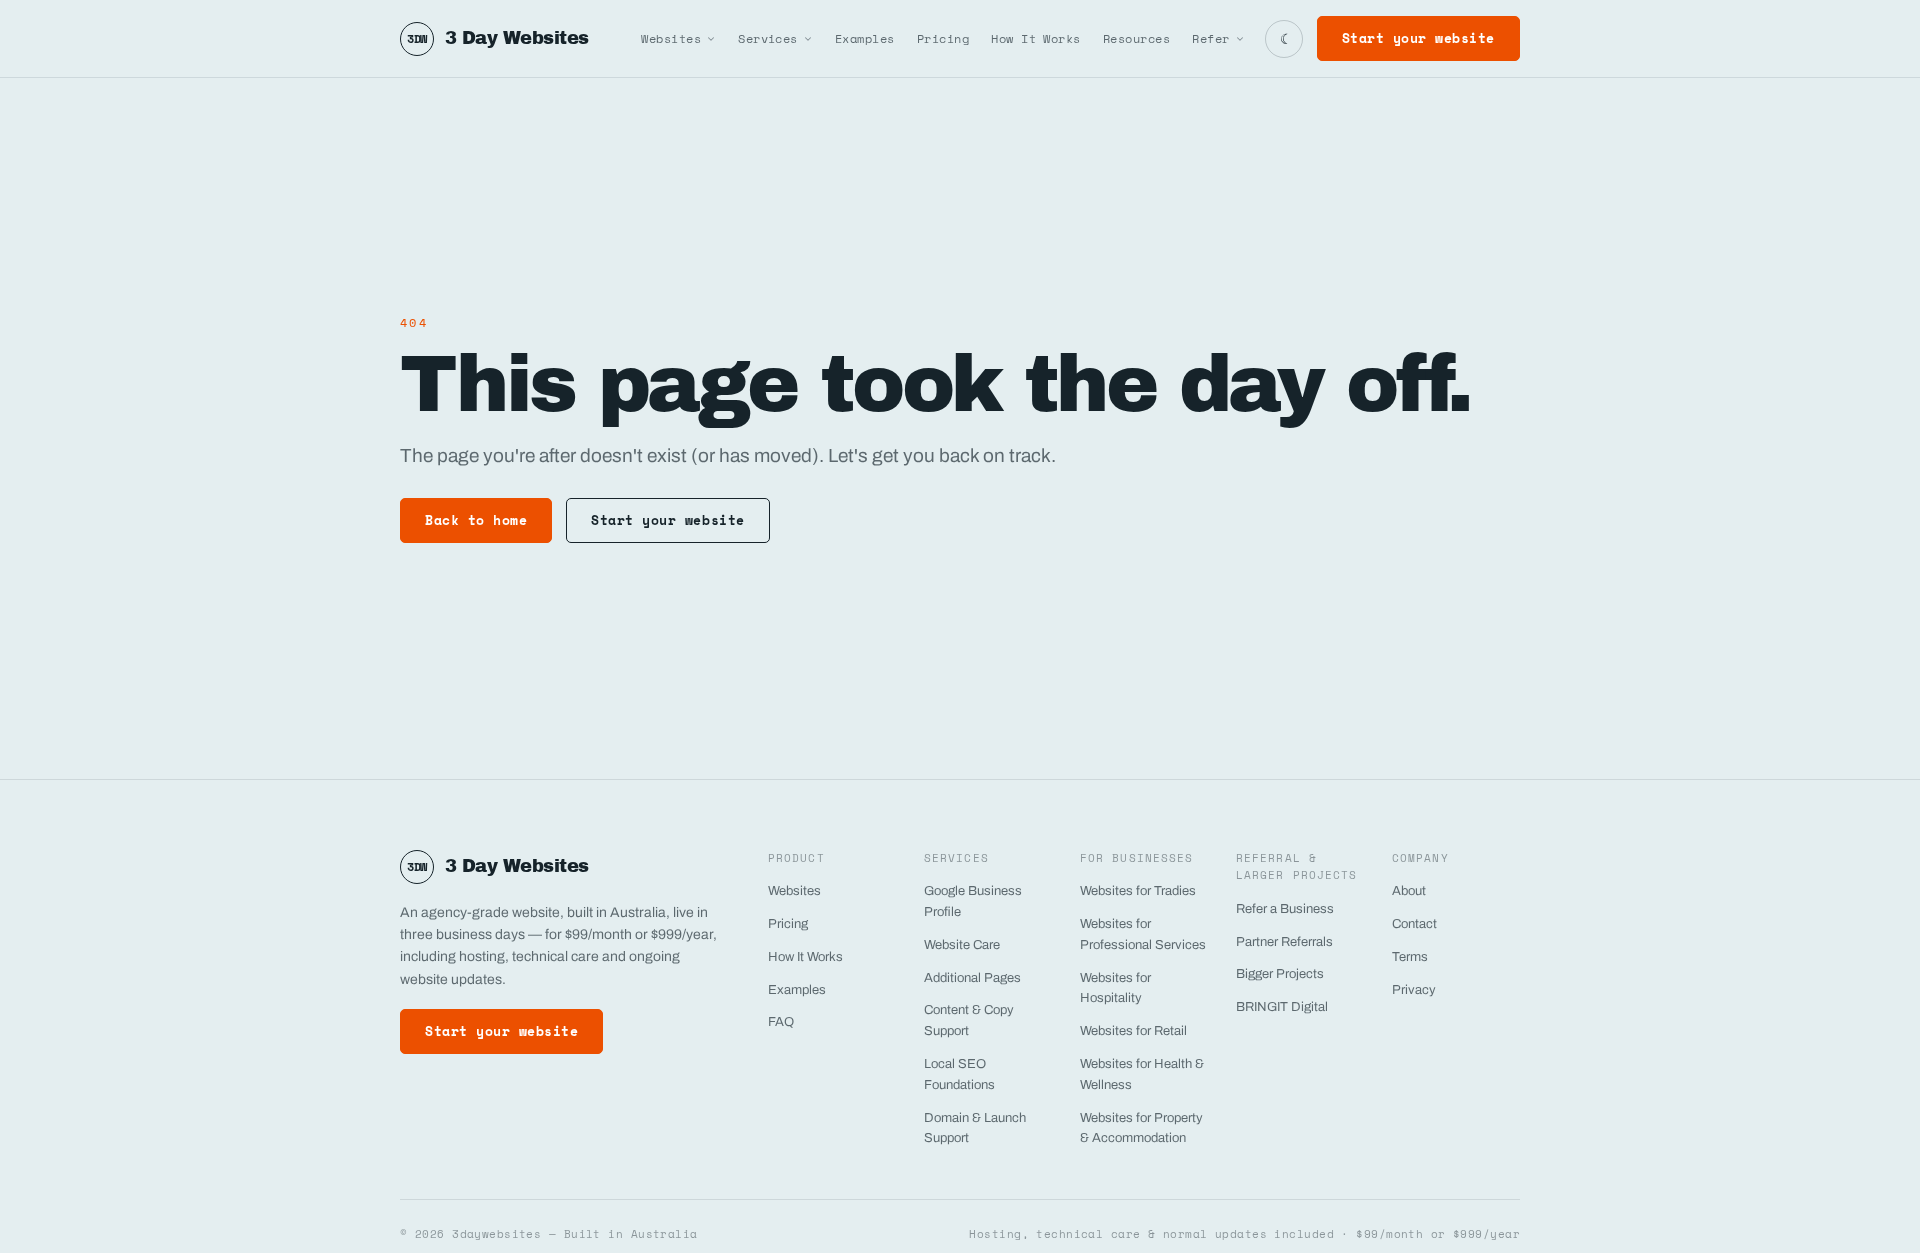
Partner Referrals (1284, 942)
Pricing (943, 38)
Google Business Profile (973, 901)
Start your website (1418, 38)
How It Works (1036, 38)
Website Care (962, 945)
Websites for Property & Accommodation (1141, 1128)
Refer (1210, 38)
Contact (1414, 924)
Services (768, 38)
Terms (1410, 957)
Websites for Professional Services (1143, 934)
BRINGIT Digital (1282, 1007)
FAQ (781, 1022)
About (1409, 891)
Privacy (1414, 990)
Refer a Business (1285, 909)
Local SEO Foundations (959, 1074)
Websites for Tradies (1138, 891)
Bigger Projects (1280, 974)
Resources (1136, 38)
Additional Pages (972, 978)
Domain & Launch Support (975, 1128)
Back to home (476, 520)
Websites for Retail (1133, 1031)
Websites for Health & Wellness (1142, 1074)
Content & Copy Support (969, 1020)
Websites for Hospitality (1115, 988)
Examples (865, 38)
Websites (671, 38)
